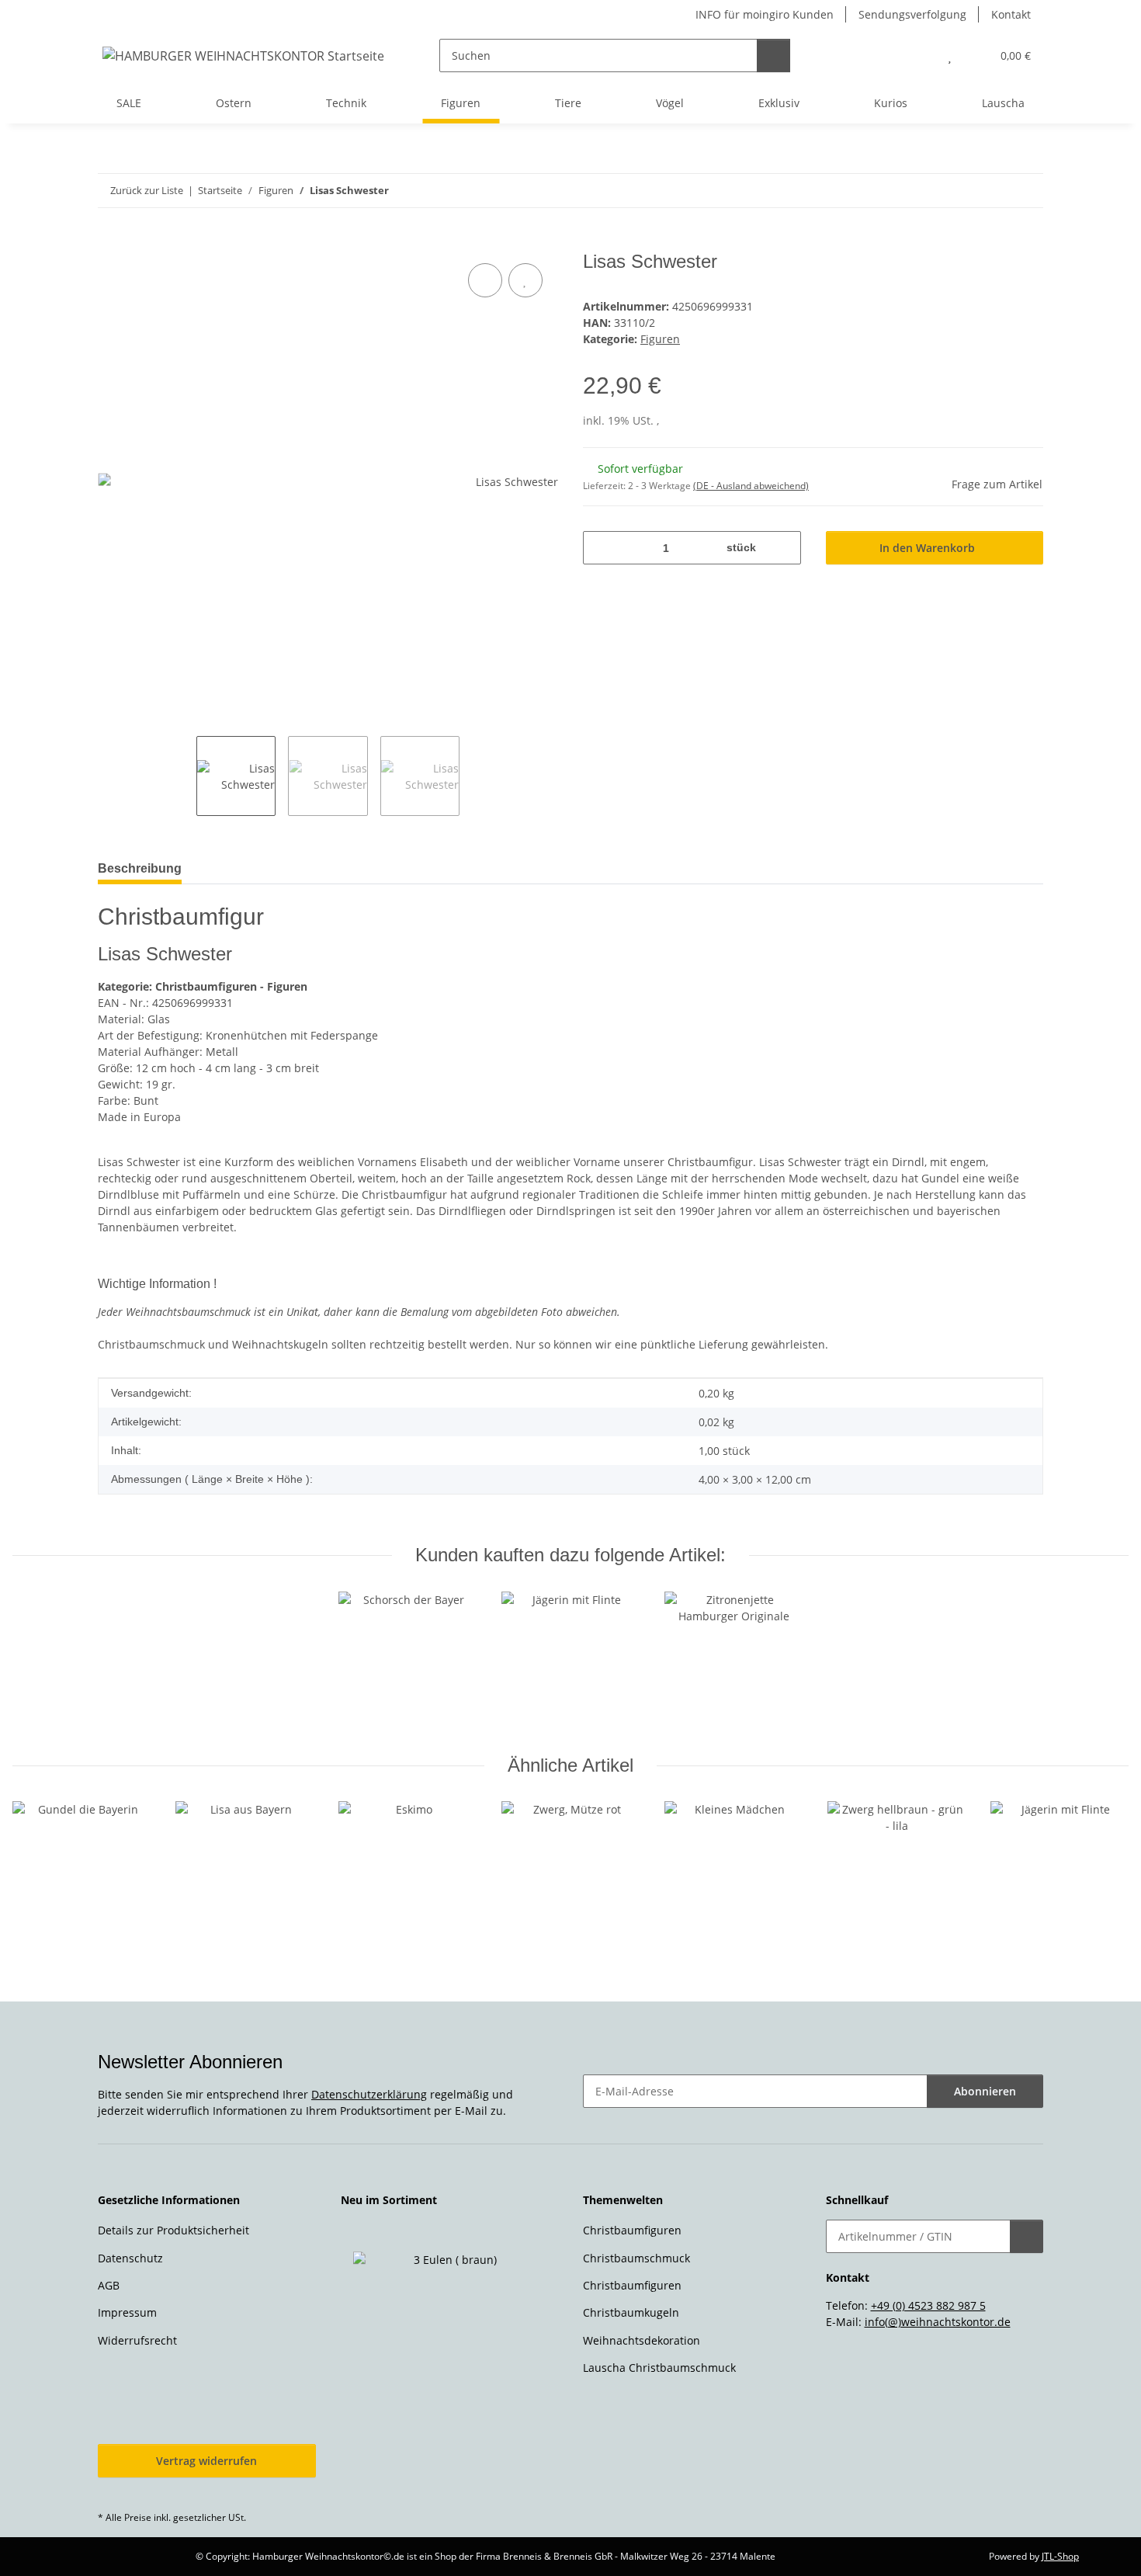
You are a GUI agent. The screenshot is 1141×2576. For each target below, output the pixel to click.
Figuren (660, 339)
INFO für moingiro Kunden (765, 14)
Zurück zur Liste (147, 190)
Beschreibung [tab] (140, 868)
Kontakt (1011, 14)
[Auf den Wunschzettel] (525, 280)
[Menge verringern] (600, 548)
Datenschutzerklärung (369, 2094)
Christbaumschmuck (636, 2258)
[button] (919, 56)
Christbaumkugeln (631, 2312)
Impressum (127, 2312)
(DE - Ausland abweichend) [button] (751, 486)
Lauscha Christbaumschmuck (659, 2368)
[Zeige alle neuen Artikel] (554, 2201)
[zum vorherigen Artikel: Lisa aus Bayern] (993, 191)
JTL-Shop (1060, 2556)
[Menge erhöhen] (784, 548)
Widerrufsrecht (137, 2340)
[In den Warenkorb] (110, 242)
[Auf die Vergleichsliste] (485, 280)
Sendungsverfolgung (912, 14)
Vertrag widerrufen (206, 2461)
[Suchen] (773, 56)
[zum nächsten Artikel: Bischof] (1027, 191)
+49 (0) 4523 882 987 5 (928, 2305)
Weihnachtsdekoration (642, 2340)
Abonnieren (985, 2091)
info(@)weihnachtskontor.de (938, 2322)
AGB (109, 2285)
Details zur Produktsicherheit (173, 2230)
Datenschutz (130, 2258)
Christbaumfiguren (632, 2230)
